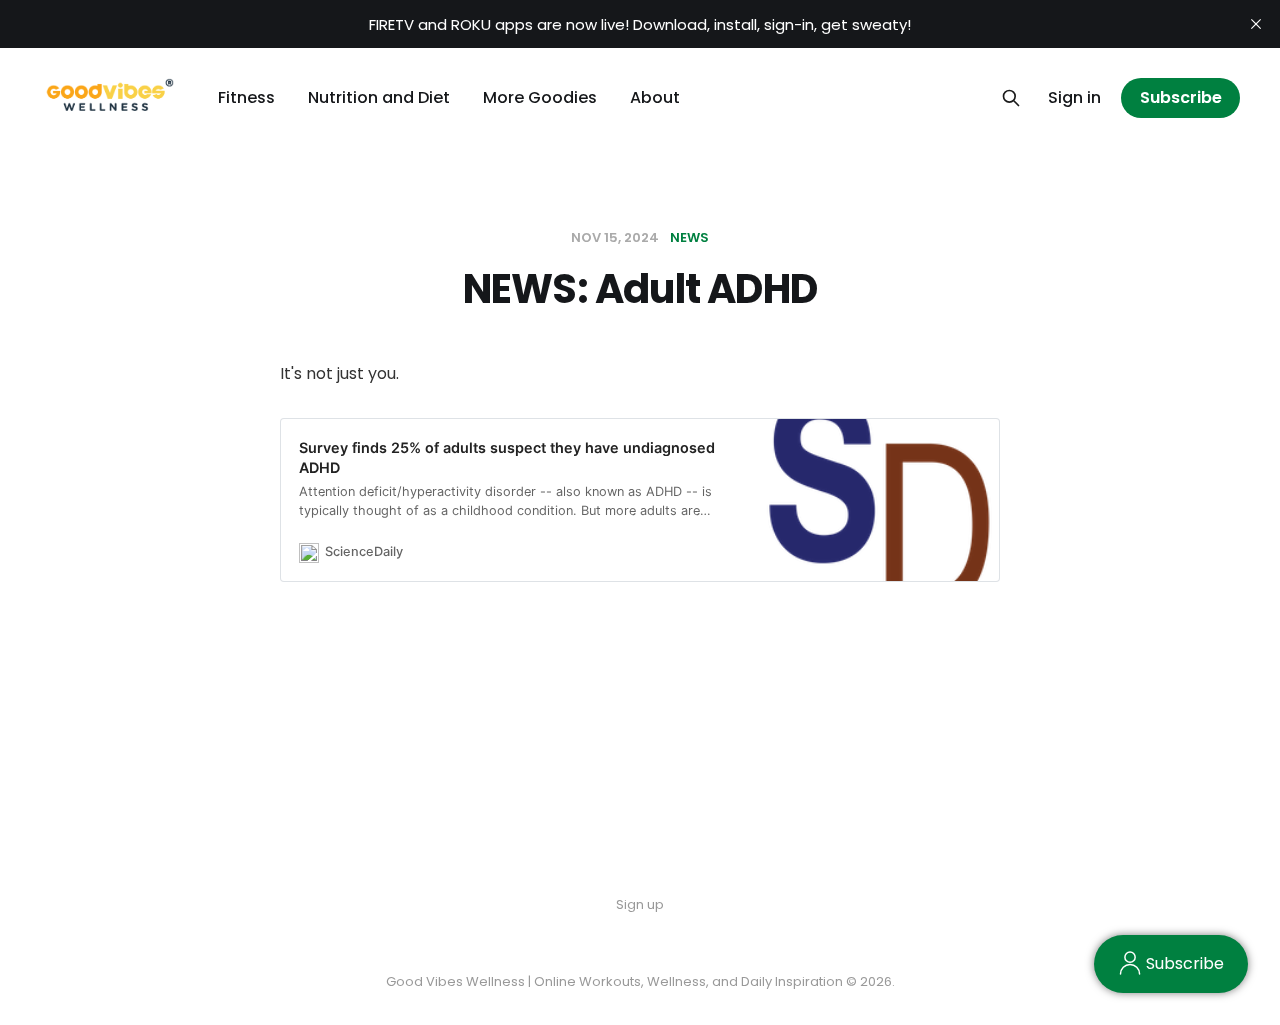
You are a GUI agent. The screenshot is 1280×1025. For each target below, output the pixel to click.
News (689, 237)
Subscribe (1181, 97)
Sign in (1074, 97)
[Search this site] (1011, 98)
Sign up (640, 904)
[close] (1256, 24)
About (655, 97)
